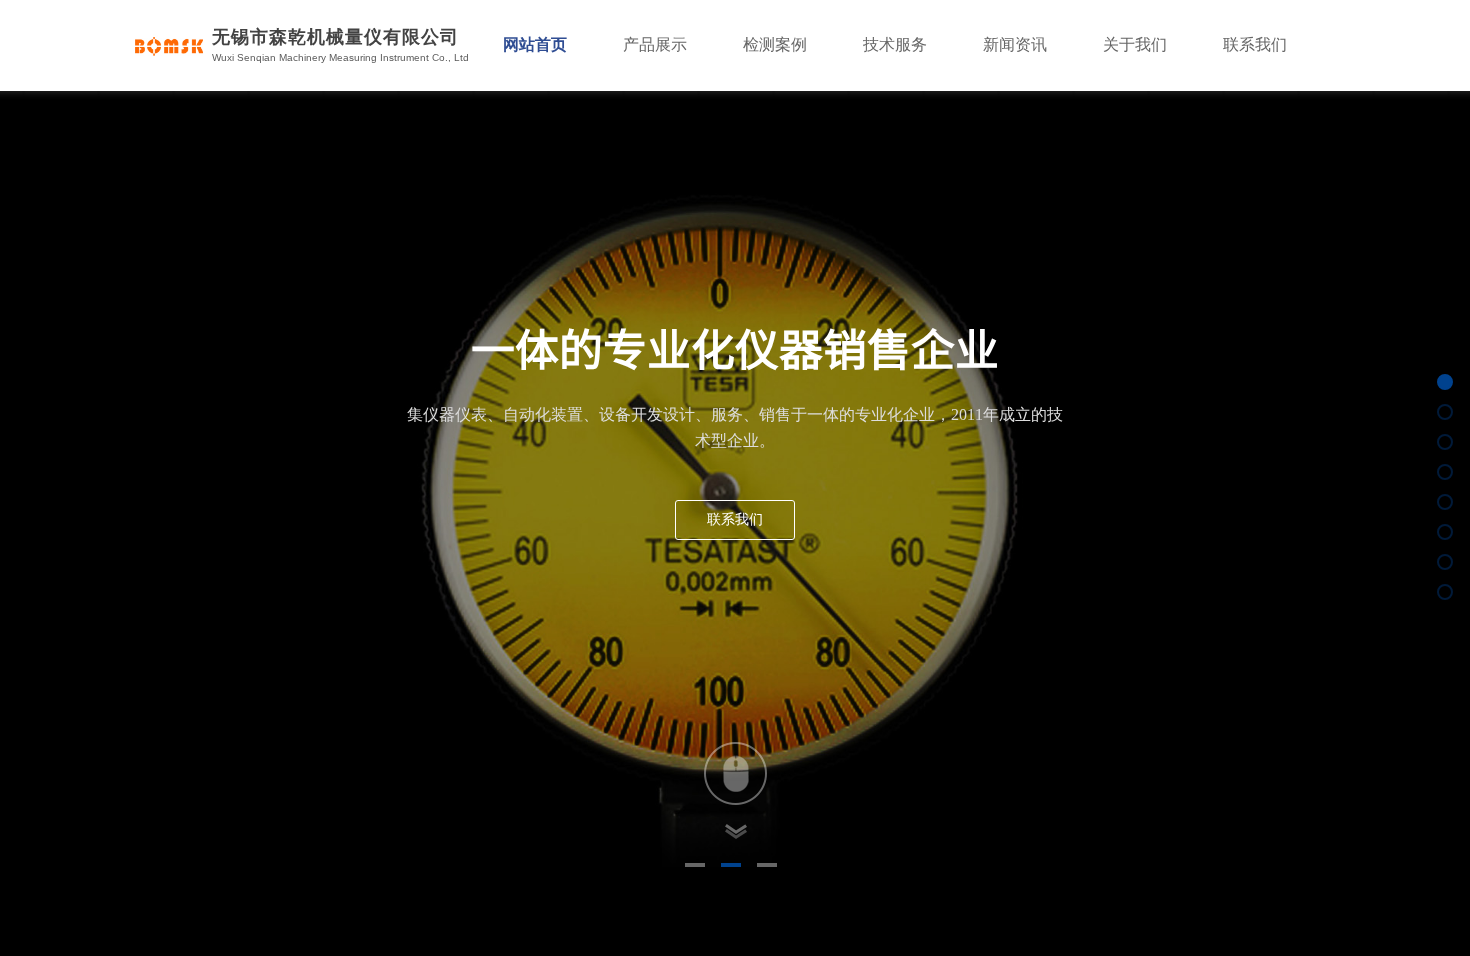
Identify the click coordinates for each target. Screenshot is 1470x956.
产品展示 (655, 44)
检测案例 (775, 44)
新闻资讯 (1015, 44)
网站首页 (535, 44)
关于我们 (1135, 44)
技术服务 (895, 44)
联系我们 (1255, 44)
